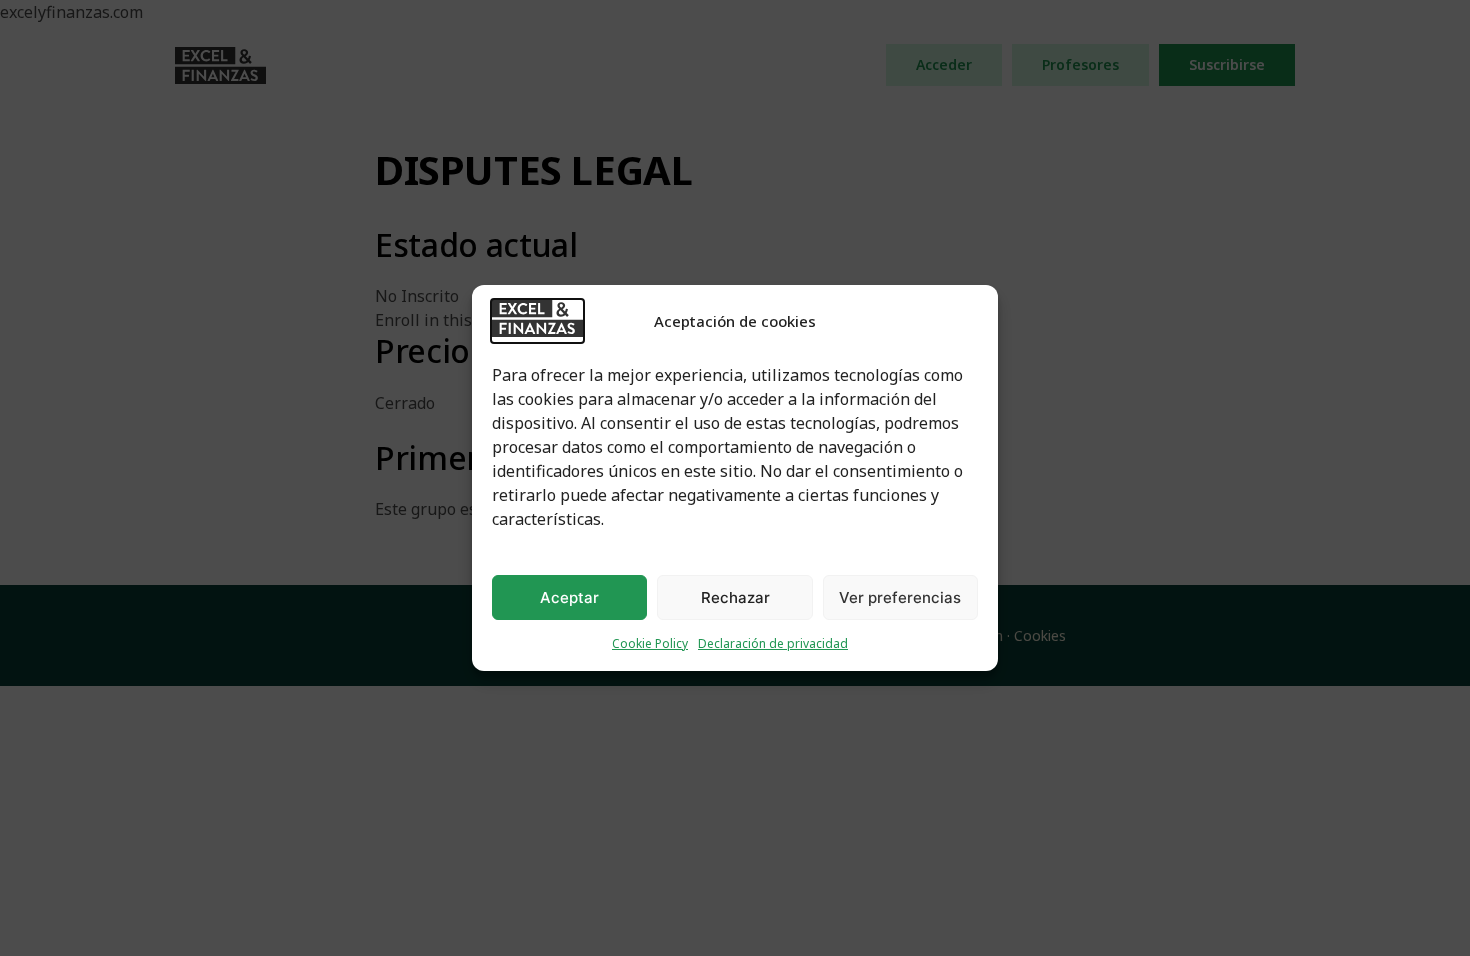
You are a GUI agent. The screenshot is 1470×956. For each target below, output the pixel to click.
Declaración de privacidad (773, 643)
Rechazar (735, 597)
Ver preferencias (900, 597)
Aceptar (569, 597)
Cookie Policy (650, 643)
